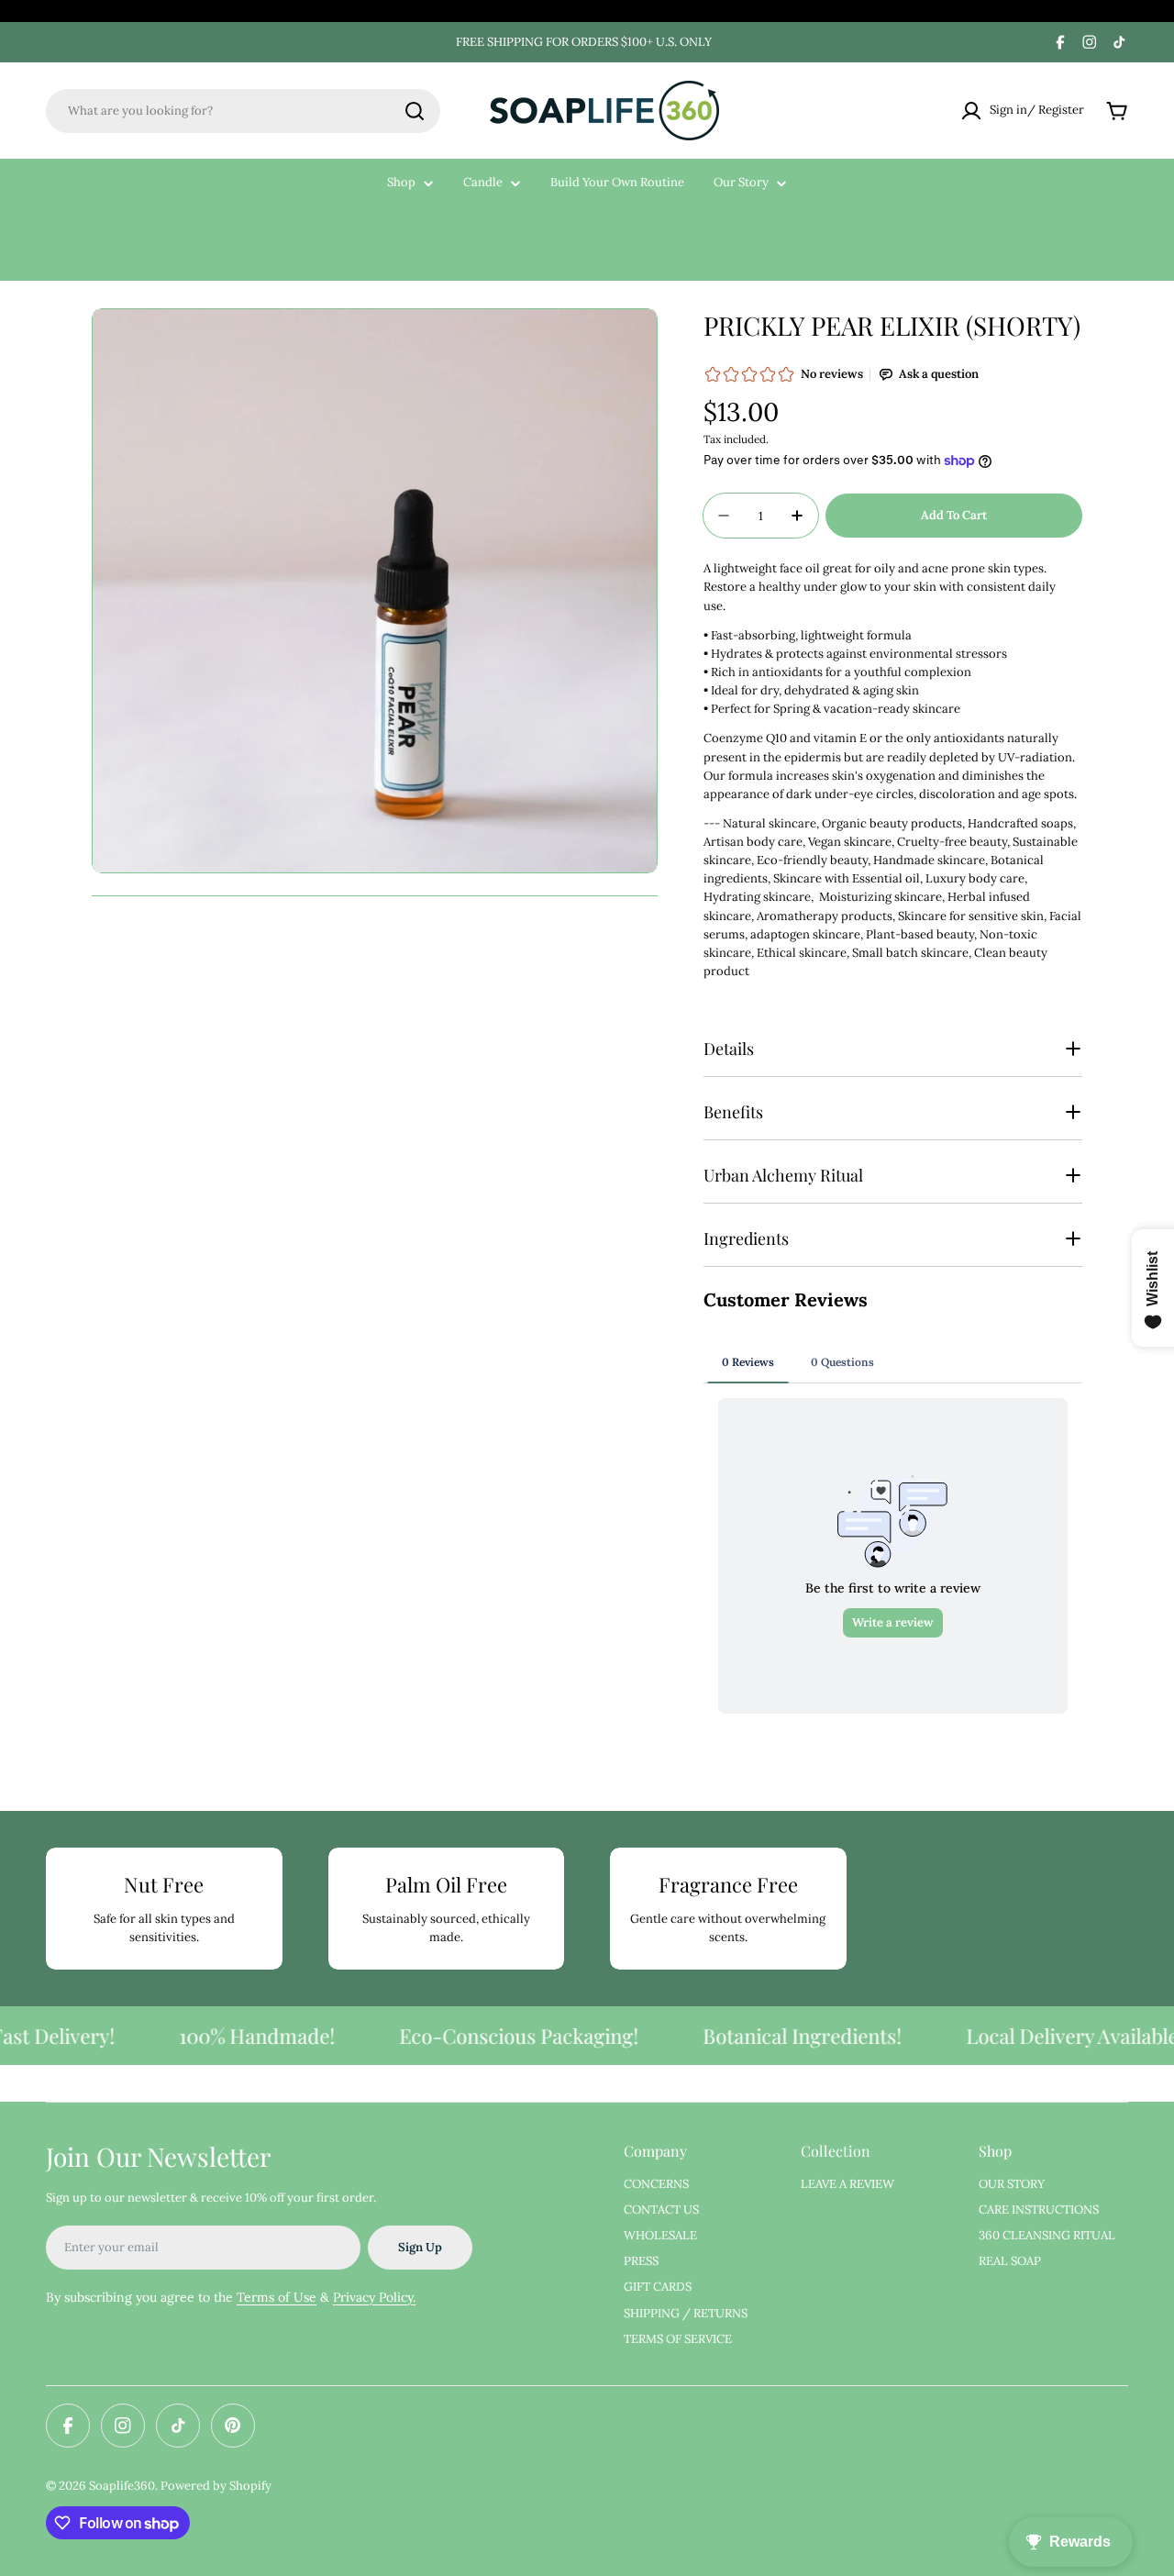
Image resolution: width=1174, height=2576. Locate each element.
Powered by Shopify (216, 2486)
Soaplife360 (122, 2486)
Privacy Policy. (374, 2297)
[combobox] (243, 111)
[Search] (415, 111)
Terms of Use (277, 2297)
